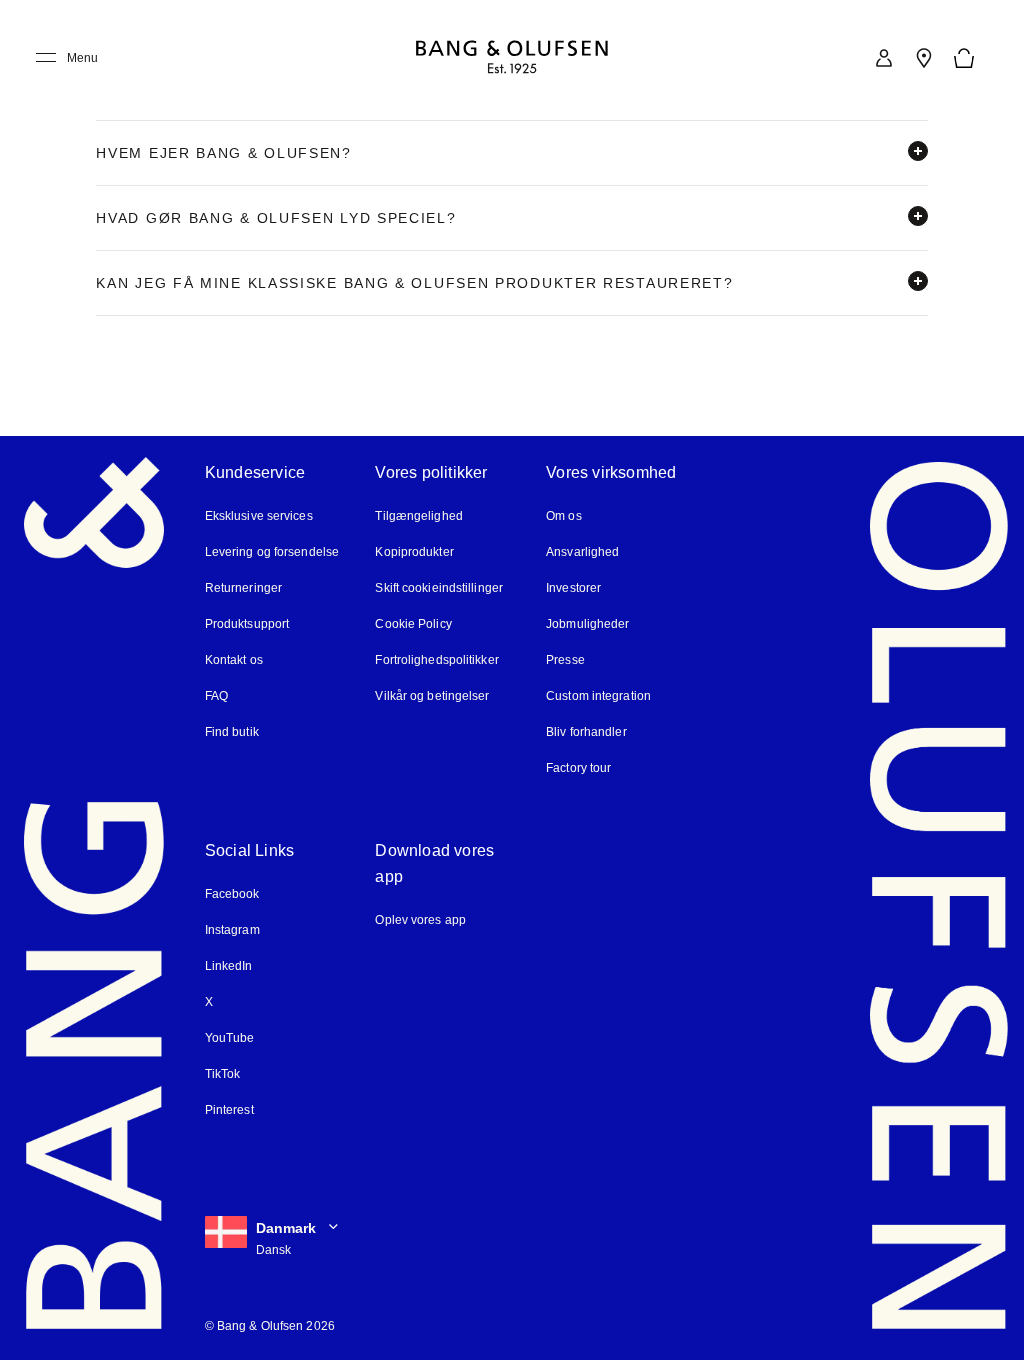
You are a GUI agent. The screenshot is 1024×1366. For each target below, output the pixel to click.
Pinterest (229, 1110)
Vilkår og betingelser (432, 696)
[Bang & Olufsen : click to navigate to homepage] (512, 58)
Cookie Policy (413, 624)
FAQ (216, 696)
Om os (564, 516)
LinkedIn (229, 966)
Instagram (232, 930)
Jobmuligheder (587, 624)
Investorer (573, 588)
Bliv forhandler (586, 732)
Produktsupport (247, 624)
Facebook (232, 894)
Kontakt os (234, 660)
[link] (884, 58)
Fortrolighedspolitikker (436, 660)
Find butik (232, 732)
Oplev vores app (420, 920)
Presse (565, 660)
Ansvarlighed (582, 552)
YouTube (230, 1038)
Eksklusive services (259, 516)
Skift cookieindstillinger (439, 588)
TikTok (223, 1074)
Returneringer (243, 588)
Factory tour (578, 768)
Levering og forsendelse (272, 552)
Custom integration (598, 696)
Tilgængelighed (418, 516)
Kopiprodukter (414, 552)
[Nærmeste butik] (924, 58)
